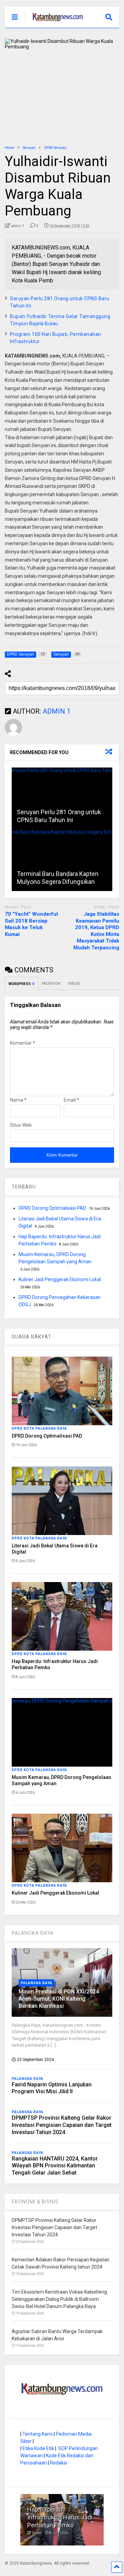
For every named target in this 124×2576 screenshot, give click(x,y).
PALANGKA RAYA (33, 1933)
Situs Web (21, 1125)
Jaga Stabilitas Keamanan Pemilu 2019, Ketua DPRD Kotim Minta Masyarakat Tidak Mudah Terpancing (96, 931)
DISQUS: (74, 983)
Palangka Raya (37, 1983)
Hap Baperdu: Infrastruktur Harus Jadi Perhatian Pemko (60, 2517)
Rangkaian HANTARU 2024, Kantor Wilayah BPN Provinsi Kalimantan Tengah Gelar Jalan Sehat (55, 2166)
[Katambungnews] (54, 23)
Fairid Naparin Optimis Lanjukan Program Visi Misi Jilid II (52, 2088)
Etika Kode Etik (38, 2448)
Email (71, 1100)
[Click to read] (62, 798)
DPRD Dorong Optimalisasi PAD (52, 1208)
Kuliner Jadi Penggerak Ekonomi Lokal (60, 1279)
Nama (18, 1100)
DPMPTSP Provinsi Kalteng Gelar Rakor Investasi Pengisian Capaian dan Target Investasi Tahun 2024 (62, 2125)
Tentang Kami (38, 2434)
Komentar (23, 1043)
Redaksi (59, 2463)
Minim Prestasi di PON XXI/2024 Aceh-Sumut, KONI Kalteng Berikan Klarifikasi (59, 1999)
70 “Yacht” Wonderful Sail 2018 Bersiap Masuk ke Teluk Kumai (31, 924)
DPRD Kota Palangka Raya (39, 1428)
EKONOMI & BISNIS (35, 2202)
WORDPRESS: (22, 984)
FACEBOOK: (51, 983)
